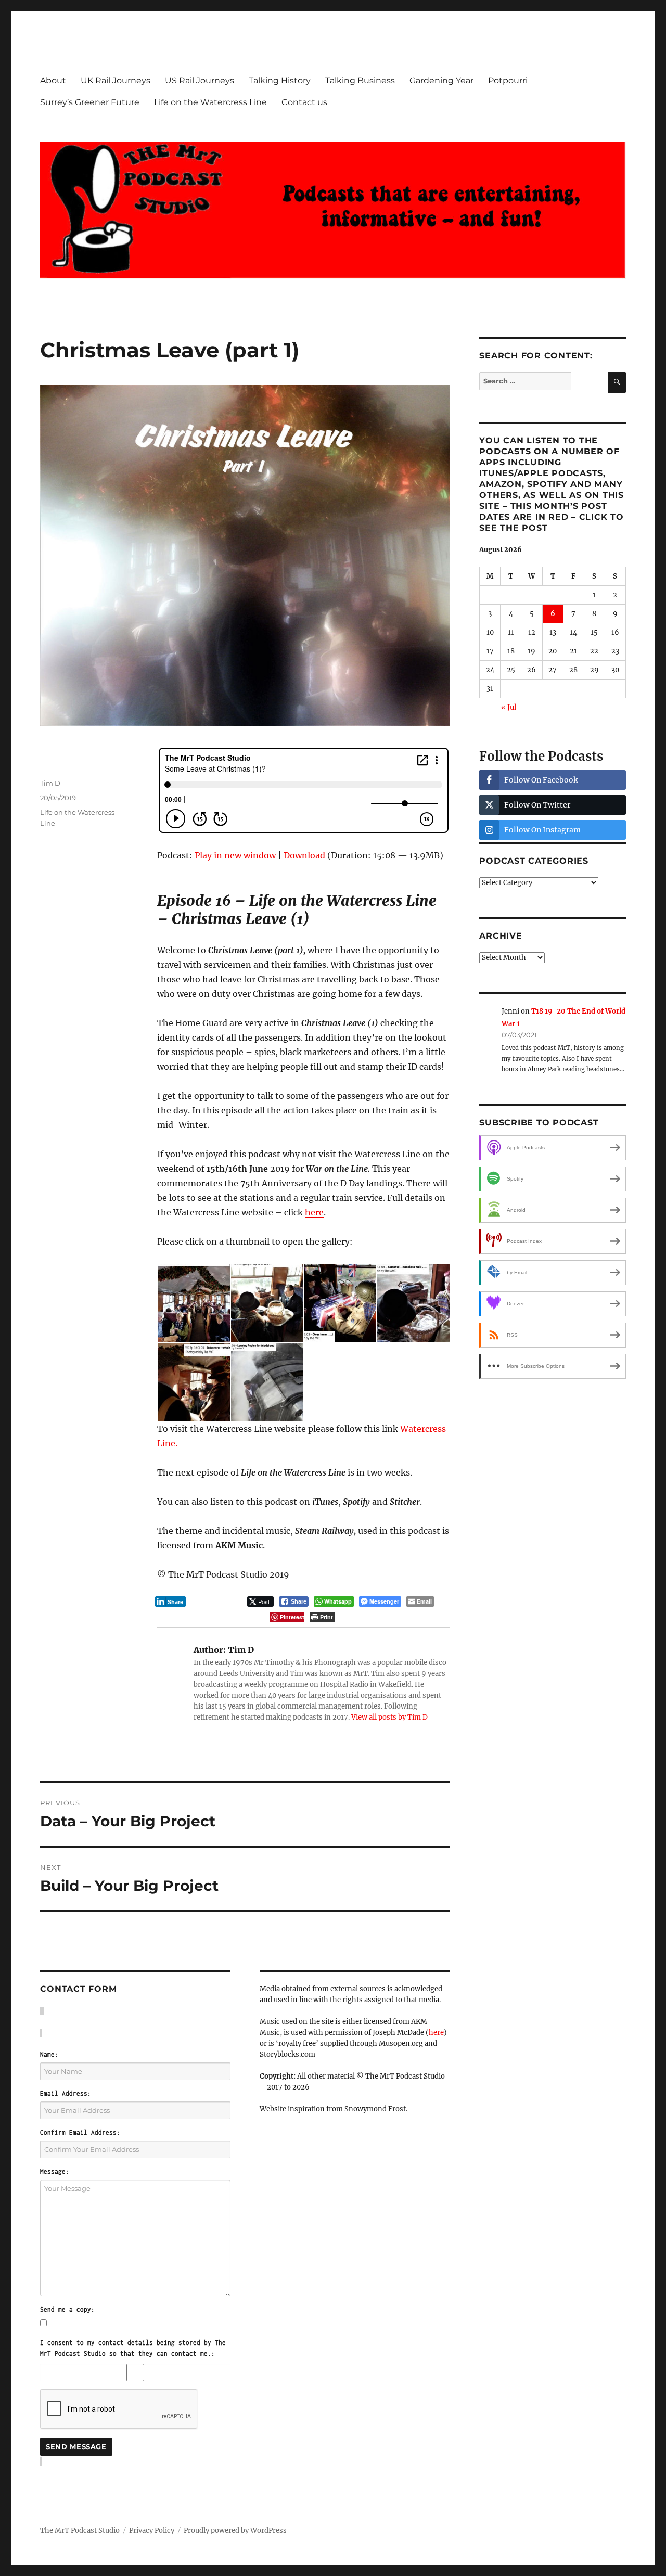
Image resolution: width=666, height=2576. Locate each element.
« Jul (509, 707)
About (53, 80)
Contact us (304, 102)
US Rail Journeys (200, 80)
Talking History (280, 80)
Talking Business (360, 80)
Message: (55, 2171)
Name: (49, 2054)
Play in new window (235, 855)
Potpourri (508, 80)
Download (304, 855)
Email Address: (66, 2093)
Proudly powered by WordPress (235, 2530)
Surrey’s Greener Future (90, 102)
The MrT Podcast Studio (80, 2530)
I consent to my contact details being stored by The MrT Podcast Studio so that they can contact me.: (133, 2348)
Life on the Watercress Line (210, 102)
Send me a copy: (67, 2309)
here (314, 1212)
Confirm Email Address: (80, 2132)
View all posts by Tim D (389, 1717)
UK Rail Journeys (116, 80)
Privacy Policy (152, 2530)
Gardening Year (441, 80)
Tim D (50, 783)
